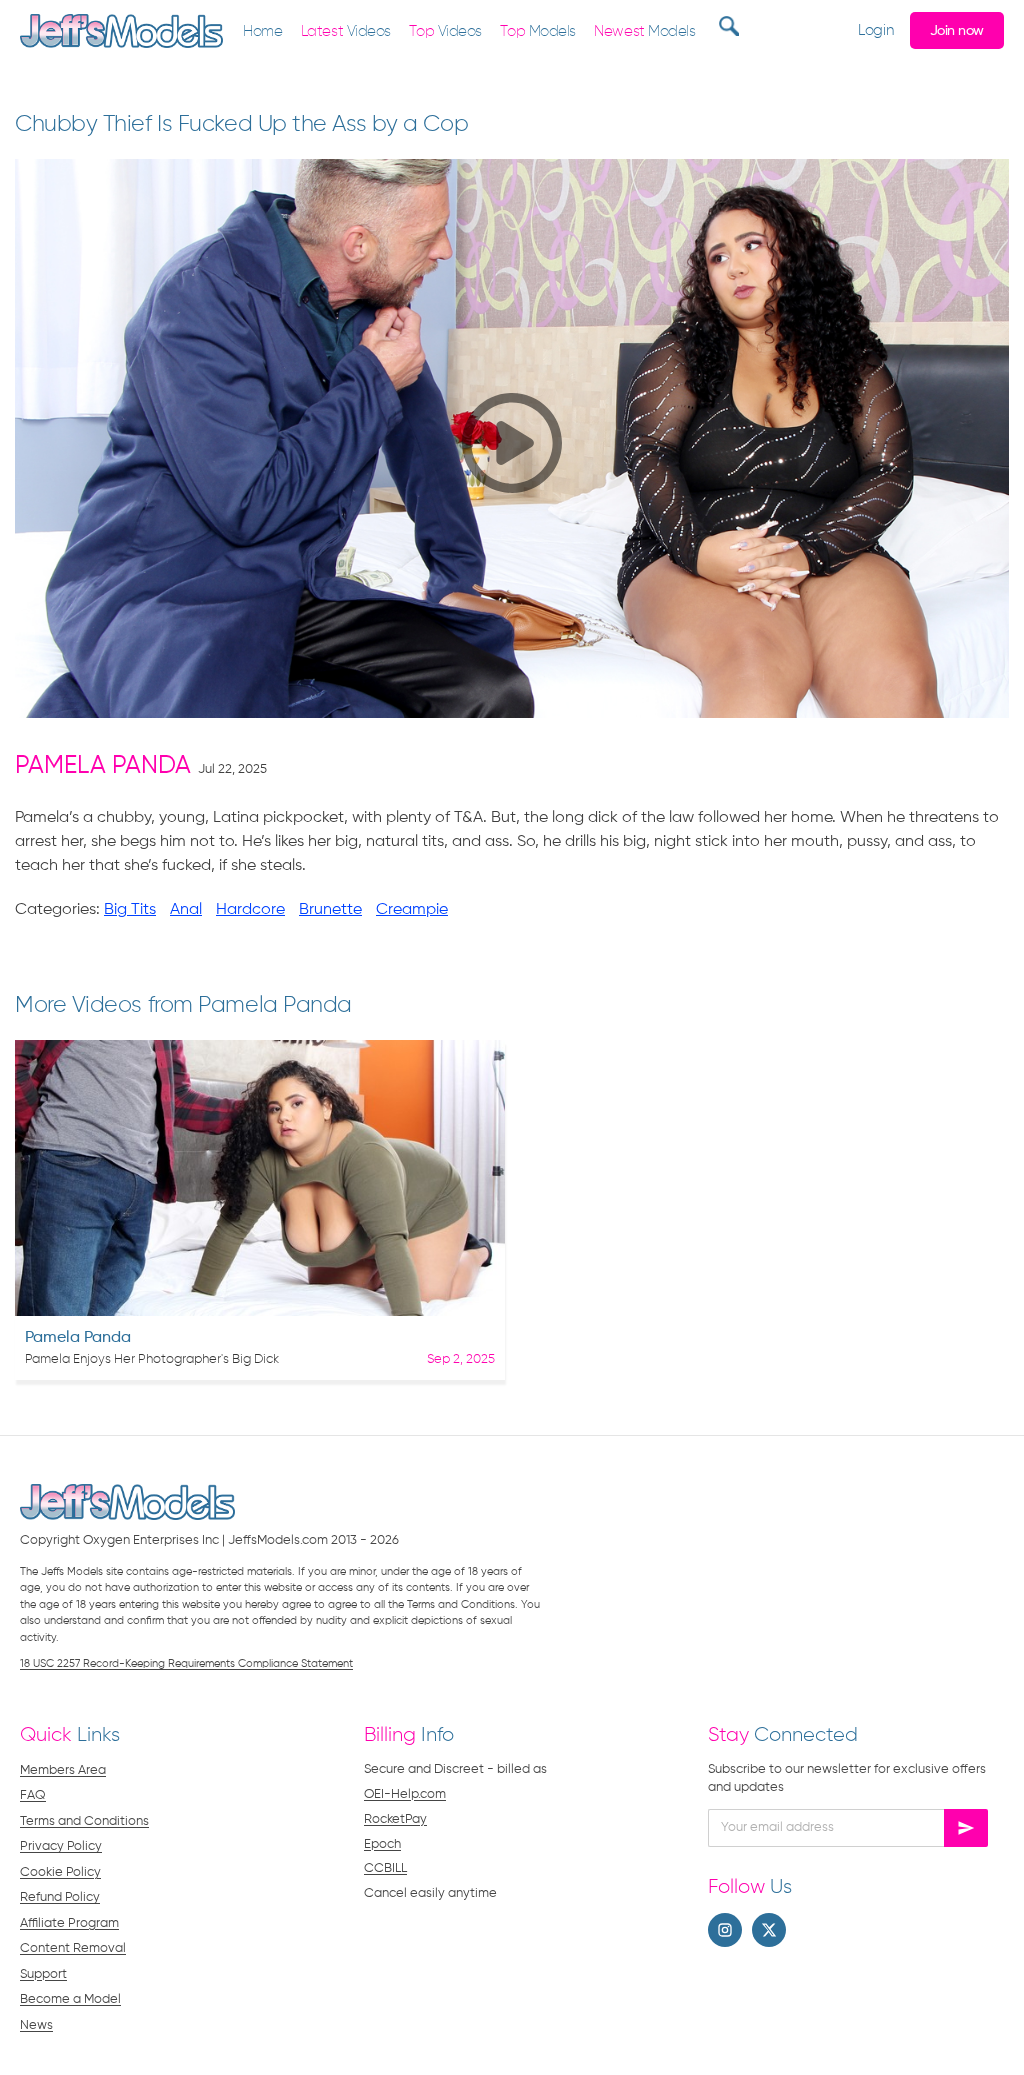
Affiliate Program (69, 1923)
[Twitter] (769, 1930)
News (36, 2025)
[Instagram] (725, 1930)
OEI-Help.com (405, 1794)
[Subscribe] (966, 1828)
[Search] (726, 26)
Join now (957, 31)
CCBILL (385, 1868)
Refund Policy (60, 1897)
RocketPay (395, 1819)
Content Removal (73, 1948)
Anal (186, 910)
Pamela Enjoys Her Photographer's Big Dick (152, 1359)
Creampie (412, 910)
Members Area (63, 1770)
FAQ (33, 1795)
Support (43, 1974)
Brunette (330, 910)
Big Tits (130, 910)
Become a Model (70, 1999)
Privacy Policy (61, 1846)
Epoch (382, 1844)
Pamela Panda (103, 766)
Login (875, 30)
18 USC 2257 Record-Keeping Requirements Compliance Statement (186, 1663)
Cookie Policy (60, 1872)
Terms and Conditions (84, 1821)
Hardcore (250, 910)
